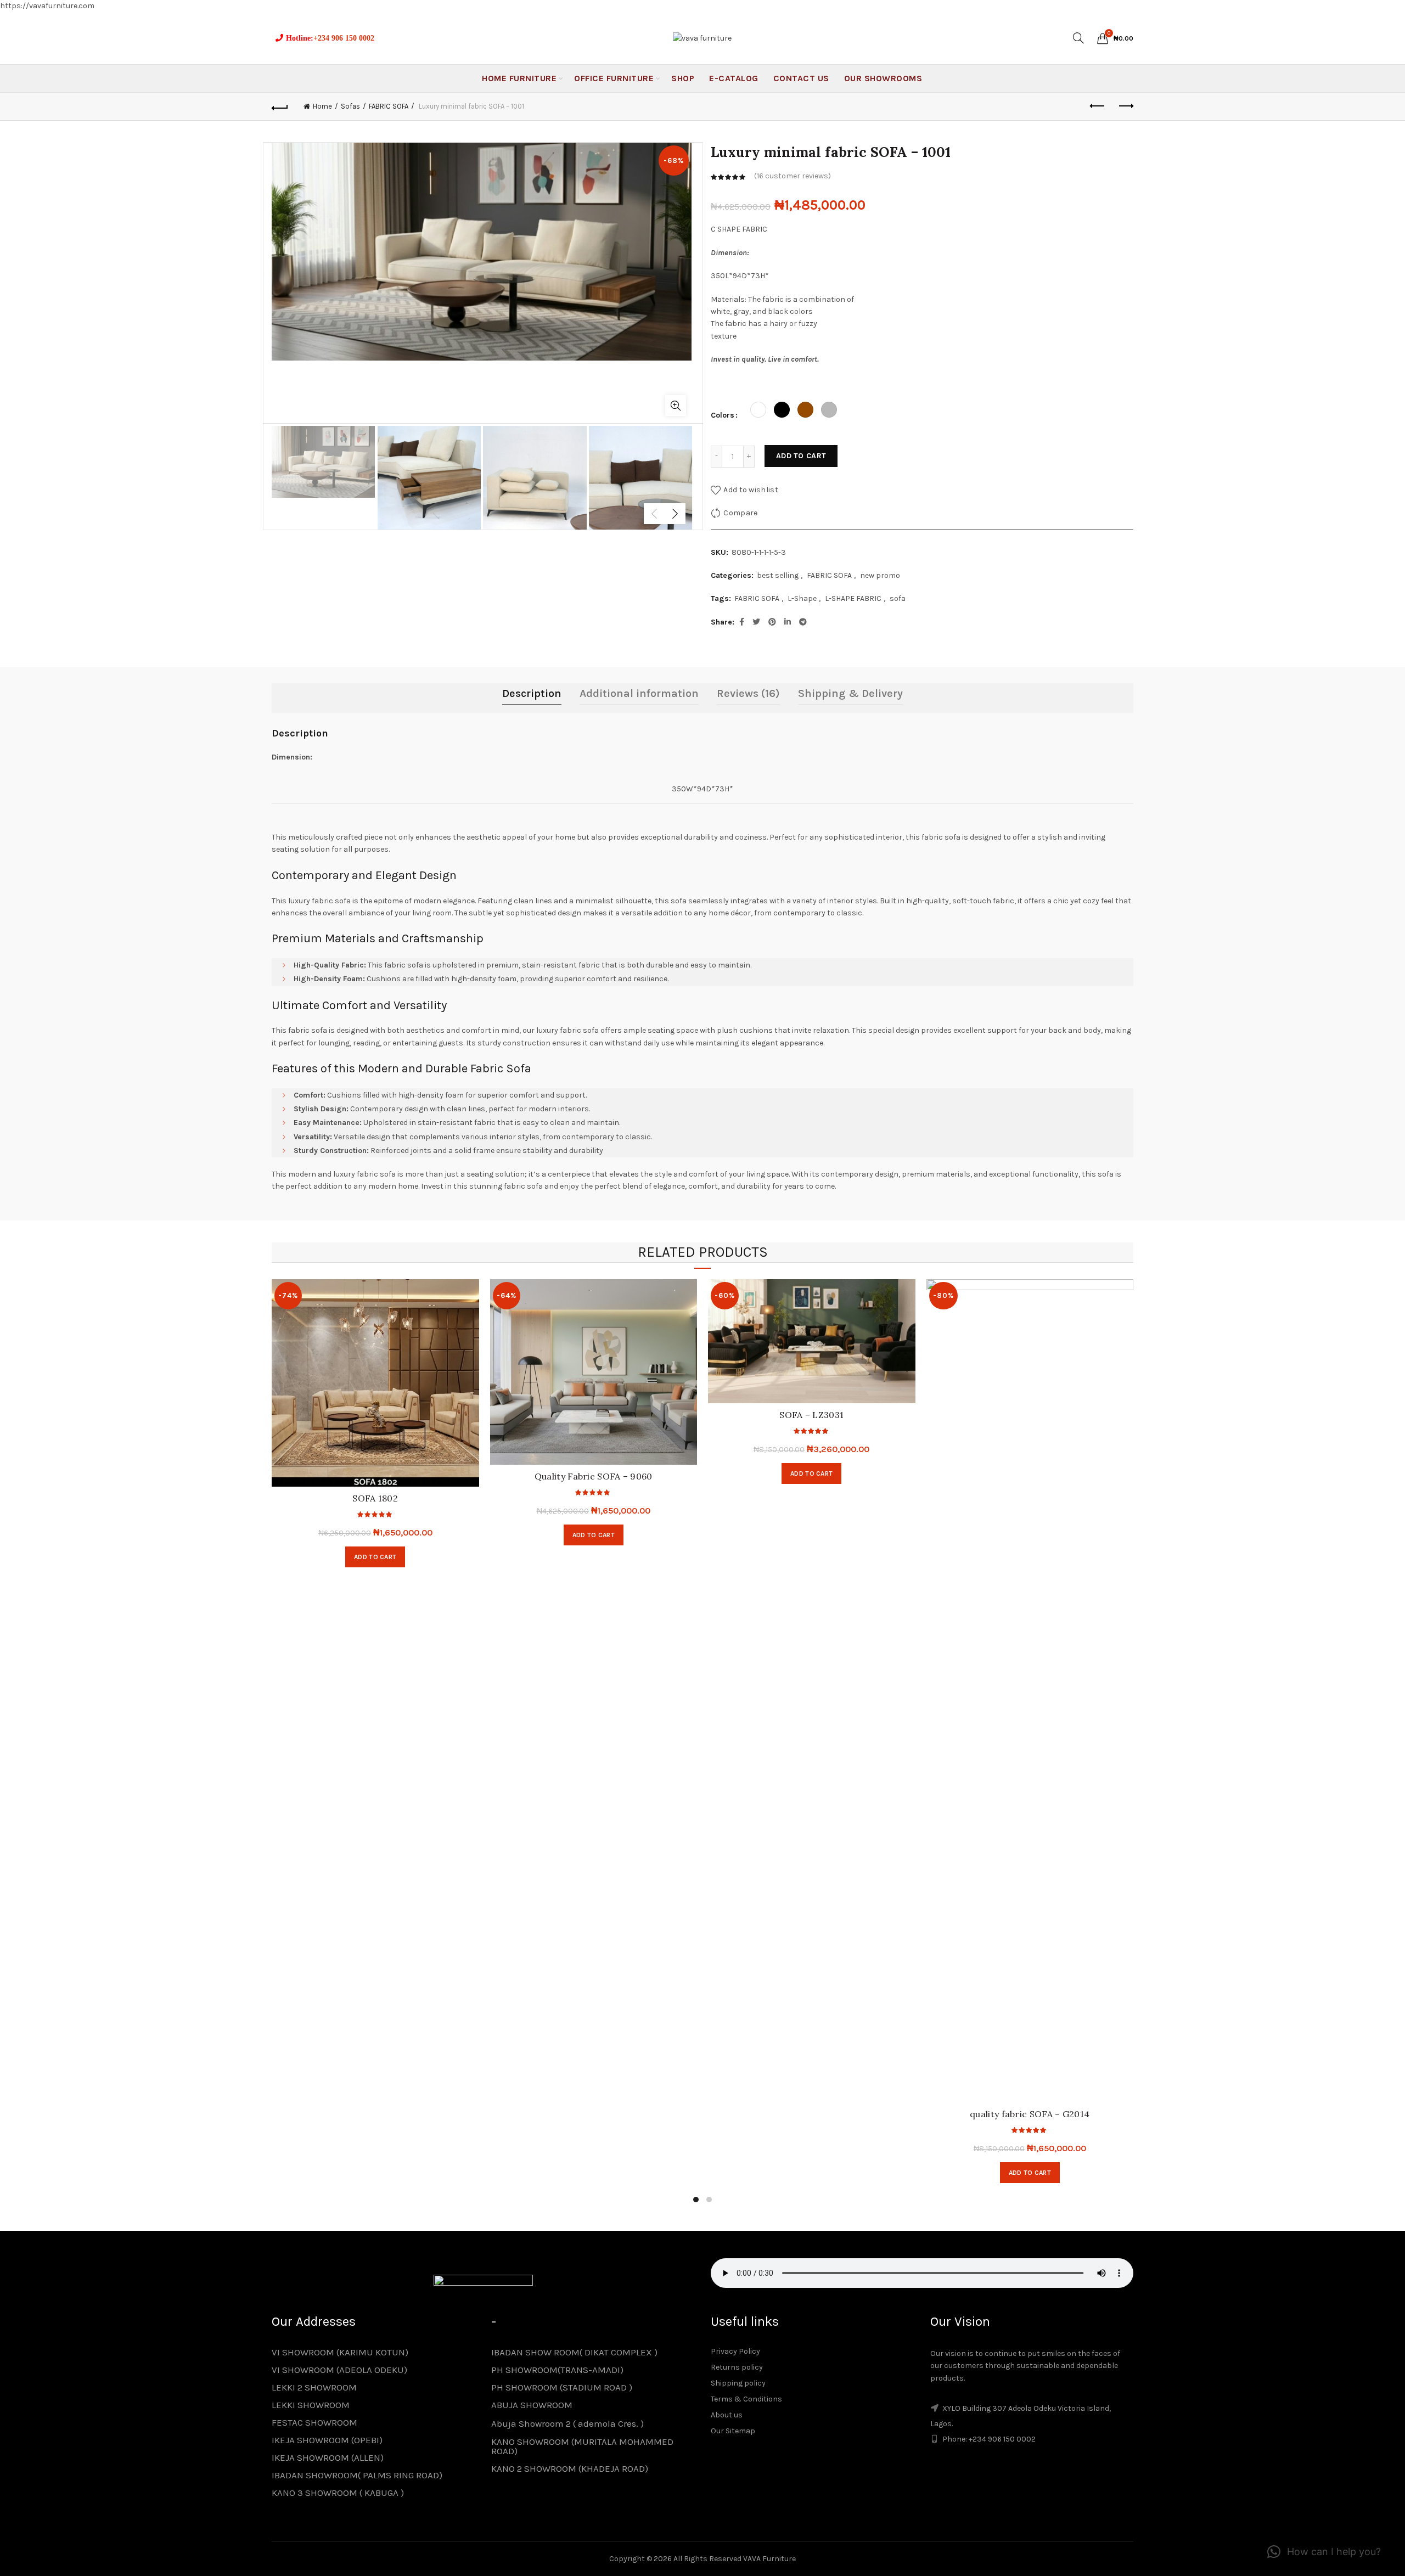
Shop (683, 78)
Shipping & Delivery (850, 693)
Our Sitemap (733, 2431)
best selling (778, 575)
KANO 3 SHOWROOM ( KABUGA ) (338, 2493)
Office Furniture (614, 78)
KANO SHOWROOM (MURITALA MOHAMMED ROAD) (582, 2446)
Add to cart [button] (594, 1535)
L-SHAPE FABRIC (853, 598)
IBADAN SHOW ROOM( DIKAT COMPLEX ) (574, 2352)
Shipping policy (738, 2383)
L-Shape (802, 598)
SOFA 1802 (375, 1498)
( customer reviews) (793, 176)
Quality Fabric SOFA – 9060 (594, 1476)
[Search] (1078, 38)
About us (727, 2415)
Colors (723, 415)
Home (322, 106)
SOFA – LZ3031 (811, 1415)
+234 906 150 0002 (344, 38)
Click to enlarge (676, 406)
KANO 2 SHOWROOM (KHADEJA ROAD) (570, 2468)
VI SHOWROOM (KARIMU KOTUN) (340, 2352)
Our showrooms (883, 78)
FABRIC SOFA (389, 106)
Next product (1125, 106)
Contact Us (801, 78)
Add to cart (801, 456)
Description (532, 693)
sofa (898, 598)
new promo (880, 575)
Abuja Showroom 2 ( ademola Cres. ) (567, 2423)
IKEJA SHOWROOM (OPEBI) (327, 2440)
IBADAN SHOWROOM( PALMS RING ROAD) (357, 2475)
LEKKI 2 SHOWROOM (314, 2387)
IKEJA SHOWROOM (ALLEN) (328, 2457)
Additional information (639, 693)
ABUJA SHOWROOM (532, 2405)
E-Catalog (734, 78)
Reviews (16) (748, 693)
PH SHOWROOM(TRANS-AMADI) (557, 2370)
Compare (740, 512)
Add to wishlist (751, 489)
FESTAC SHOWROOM (314, 2422)
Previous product (1098, 106)
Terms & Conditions (746, 2399)
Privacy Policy (735, 2351)
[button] (1324, 2552)
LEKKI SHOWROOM (311, 2405)
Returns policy (737, 2367)
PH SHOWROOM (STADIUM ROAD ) (562, 2387)
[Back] (280, 106)
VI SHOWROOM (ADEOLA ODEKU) (339, 2370)
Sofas (350, 106)
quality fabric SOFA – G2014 (1030, 2114)
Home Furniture (519, 78)
